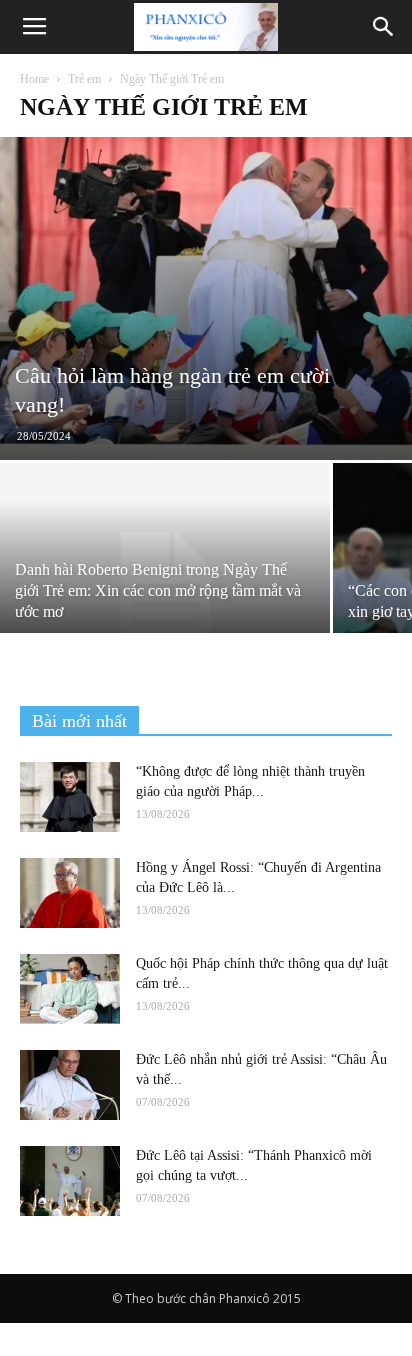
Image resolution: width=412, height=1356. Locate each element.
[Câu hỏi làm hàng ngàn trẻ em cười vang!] (206, 298)
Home (34, 79)
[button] (384, 27)
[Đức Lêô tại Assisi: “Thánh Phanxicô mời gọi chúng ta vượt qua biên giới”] (70, 1181)
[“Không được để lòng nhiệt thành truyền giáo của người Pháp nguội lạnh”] (70, 797)
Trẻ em (84, 79)
